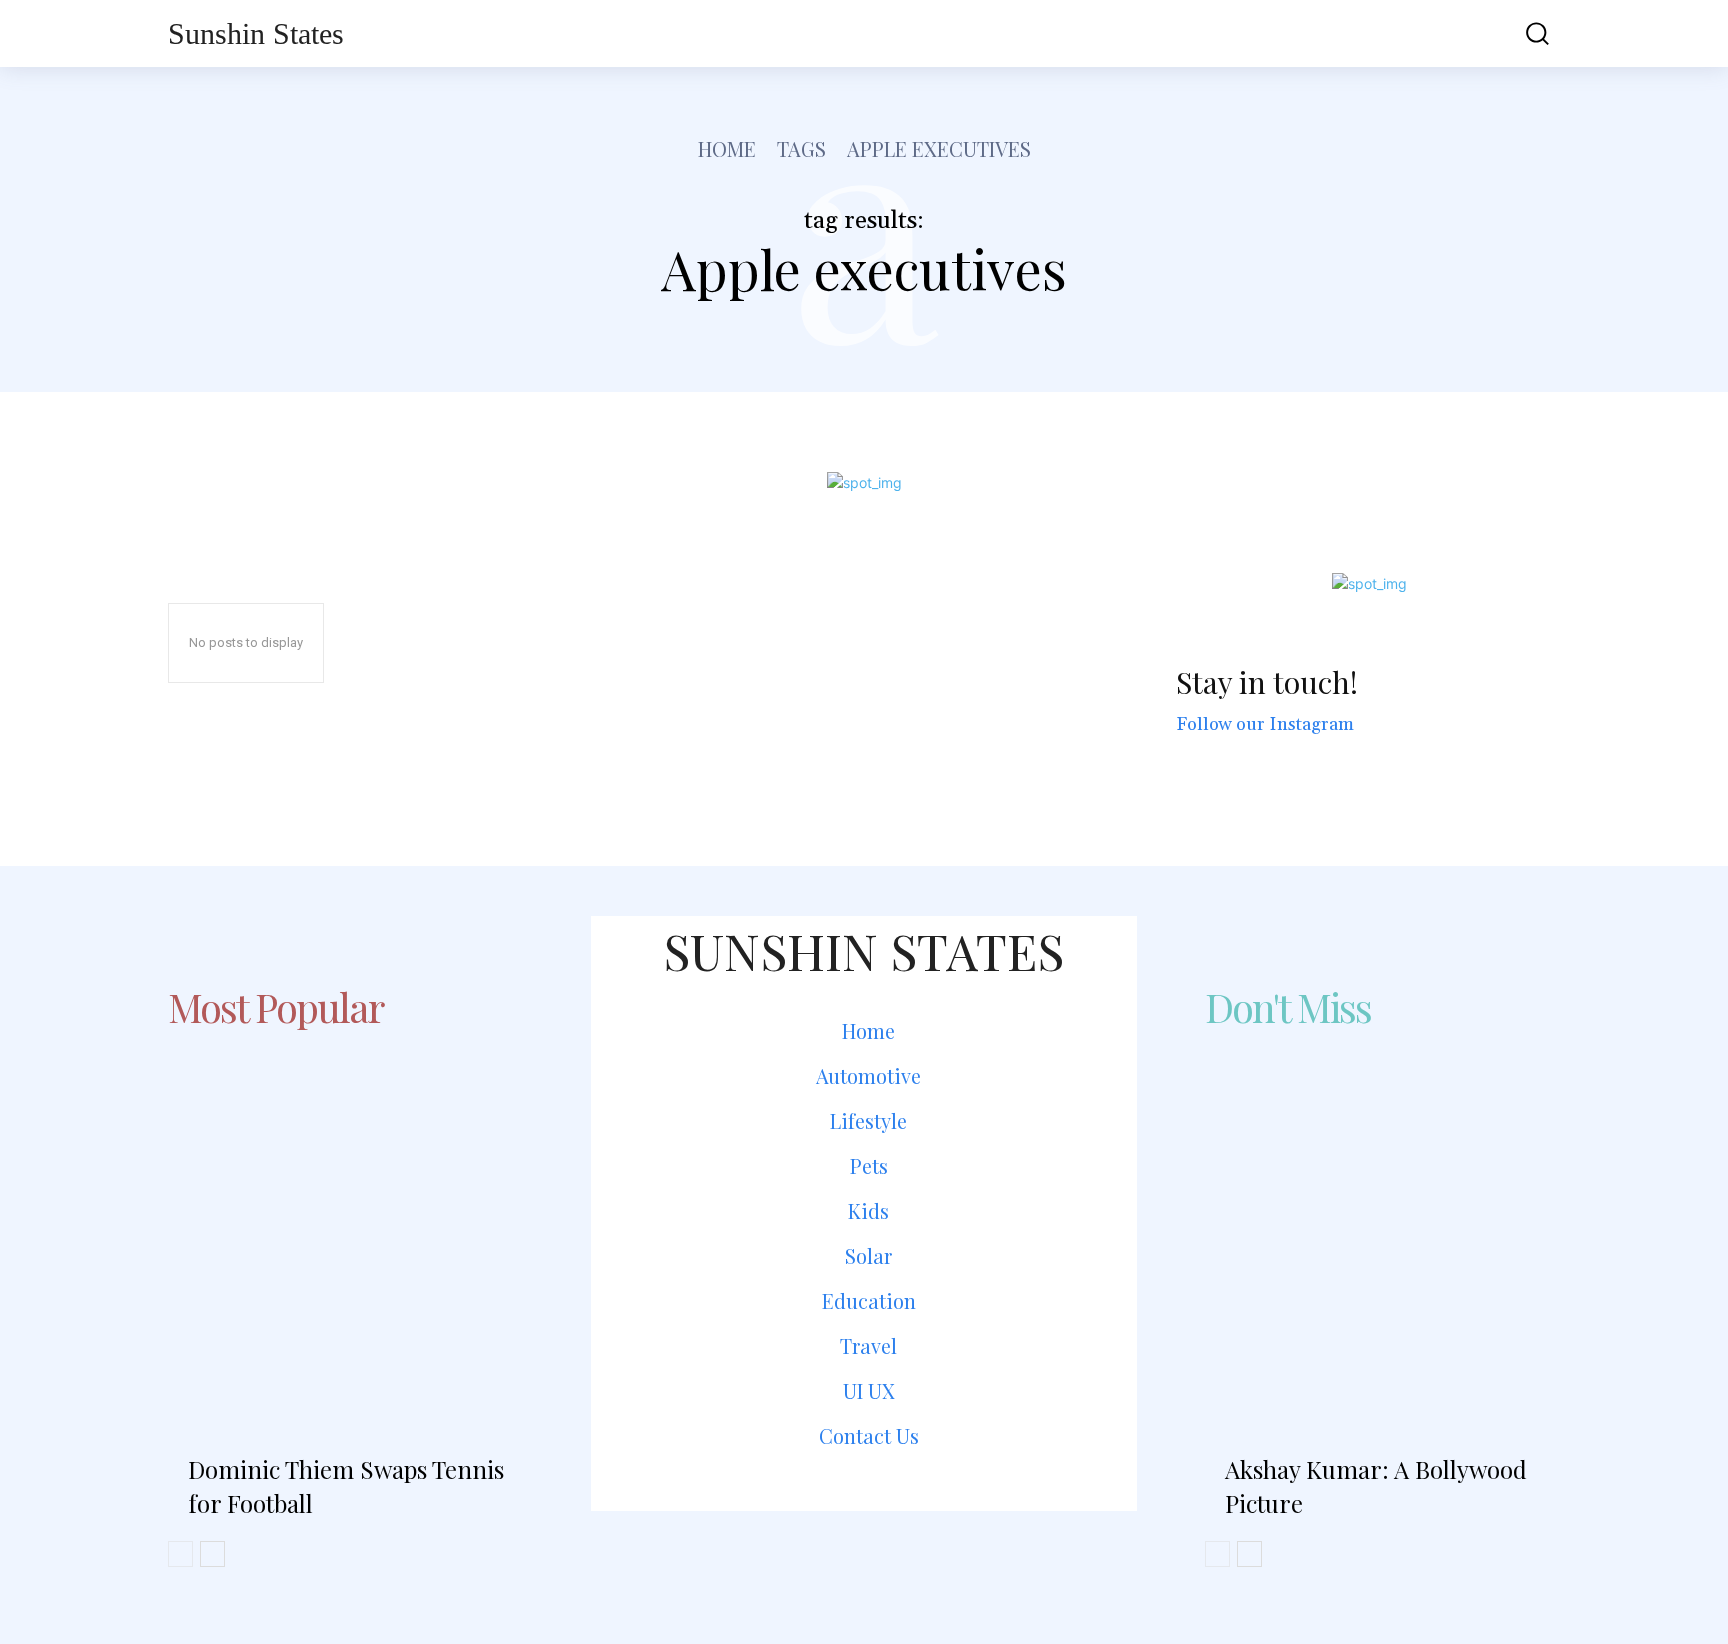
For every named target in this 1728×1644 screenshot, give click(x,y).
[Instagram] (863, 1557)
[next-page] (212, 1554)
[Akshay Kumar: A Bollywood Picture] (1382, 1220)
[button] (1523, 33)
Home (727, 148)
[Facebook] (810, 1557)
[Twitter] (917, 1557)
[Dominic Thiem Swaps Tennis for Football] (345, 1220)
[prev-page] (180, 1554)
